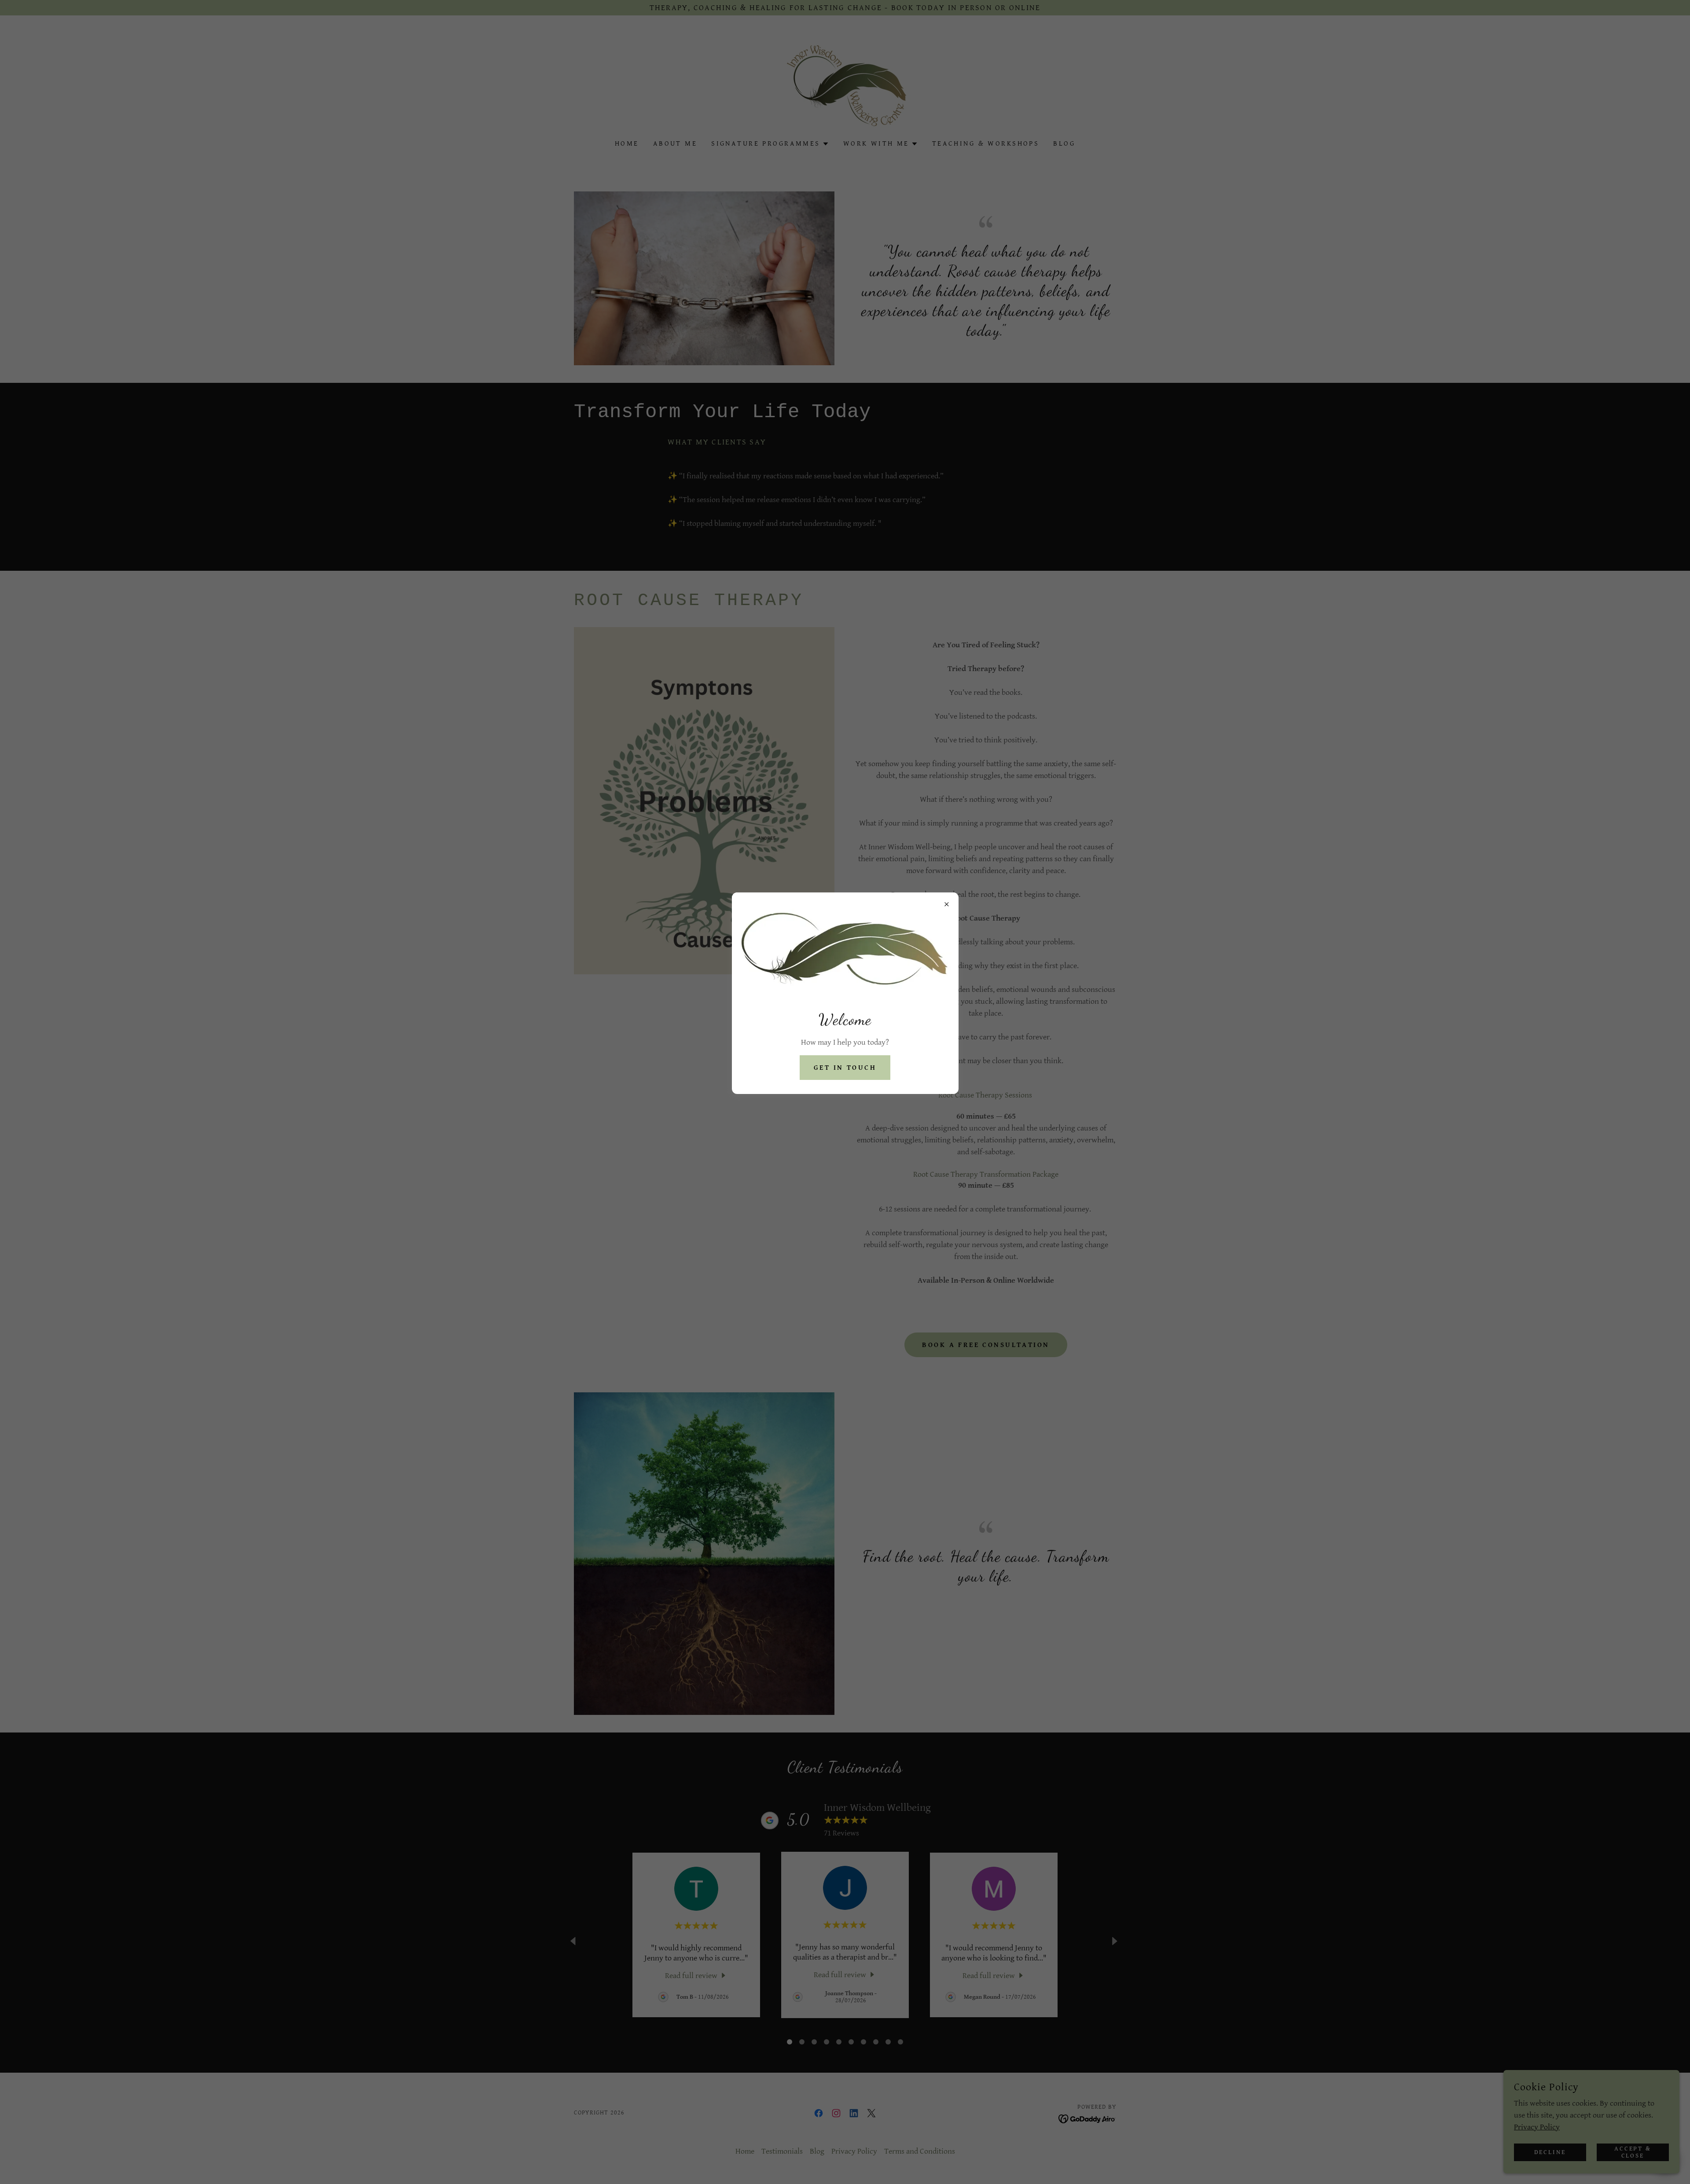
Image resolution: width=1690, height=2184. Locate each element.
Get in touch (845, 1068)
